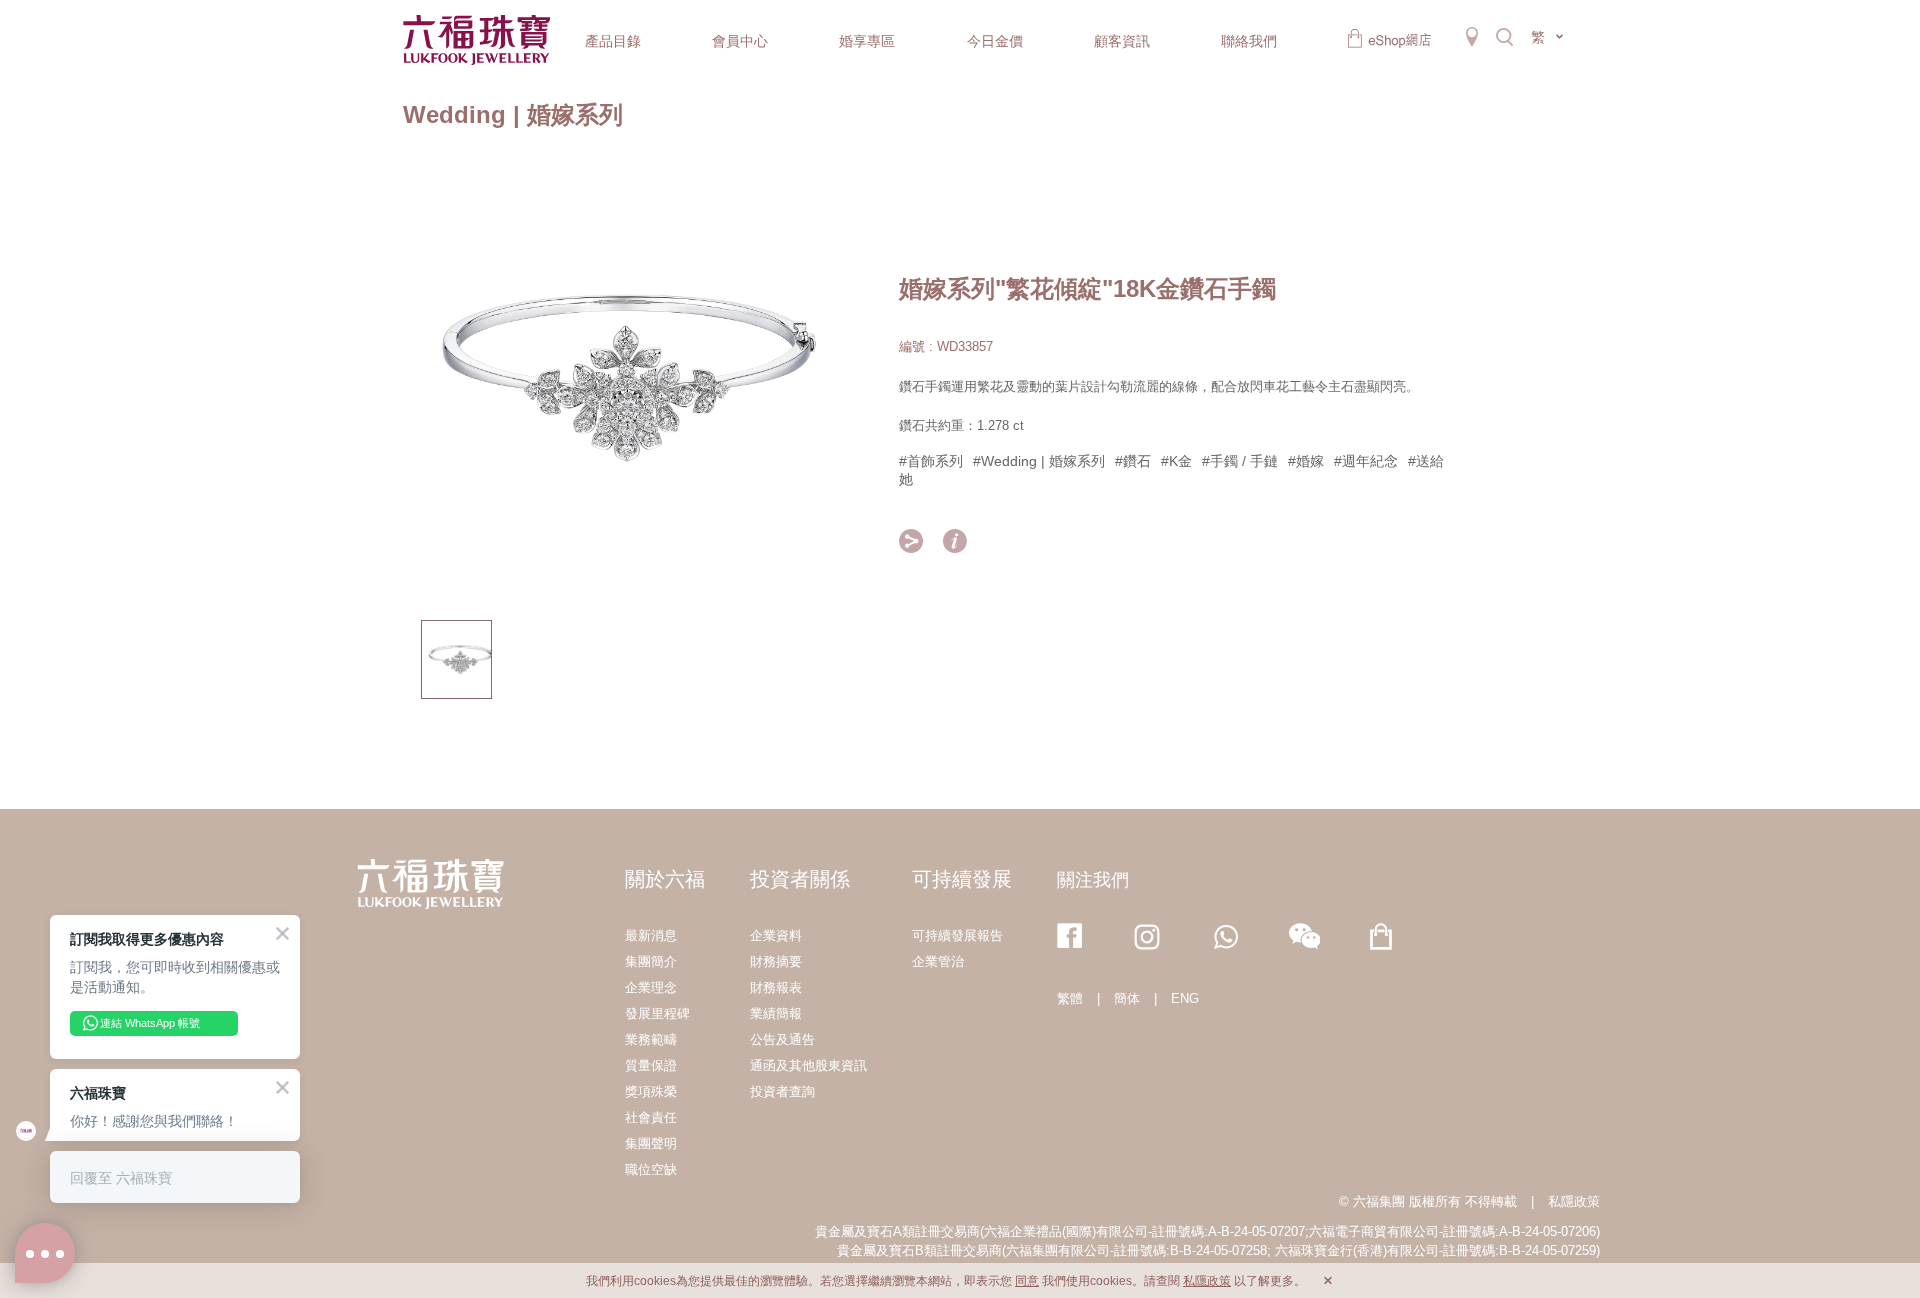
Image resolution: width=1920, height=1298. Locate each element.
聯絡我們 (1249, 41)
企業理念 (651, 987)
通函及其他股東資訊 (808, 1065)
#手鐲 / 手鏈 (1240, 461)
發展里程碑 (657, 1013)
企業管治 (938, 961)
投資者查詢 (782, 1091)
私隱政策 (1574, 1201)
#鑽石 (1133, 461)
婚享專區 (867, 41)
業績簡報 (776, 1013)
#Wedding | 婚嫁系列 (1039, 461)
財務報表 (776, 987)
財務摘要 (776, 961)
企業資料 (776, 935)
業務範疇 (651, 1039)
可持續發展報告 (957, 935)
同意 (1027, 1281)
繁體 (1070, 998)
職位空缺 (651, 1169)
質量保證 (651, 1065)
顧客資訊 (1122, 41)
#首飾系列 (931, 461)
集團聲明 (651, 1143)
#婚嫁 (1306, 461)
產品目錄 (613, 41)
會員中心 (740, 41)
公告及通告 (782, 1039)
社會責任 (651, 1117)
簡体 (1127, 998)
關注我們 (1093, 880)
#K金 (1176, 461)
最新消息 (651, 935)
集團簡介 (651, 961)
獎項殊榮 (651, 1091)
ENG (1185, 998)
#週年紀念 (1366, 461)
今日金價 (995, 41)
